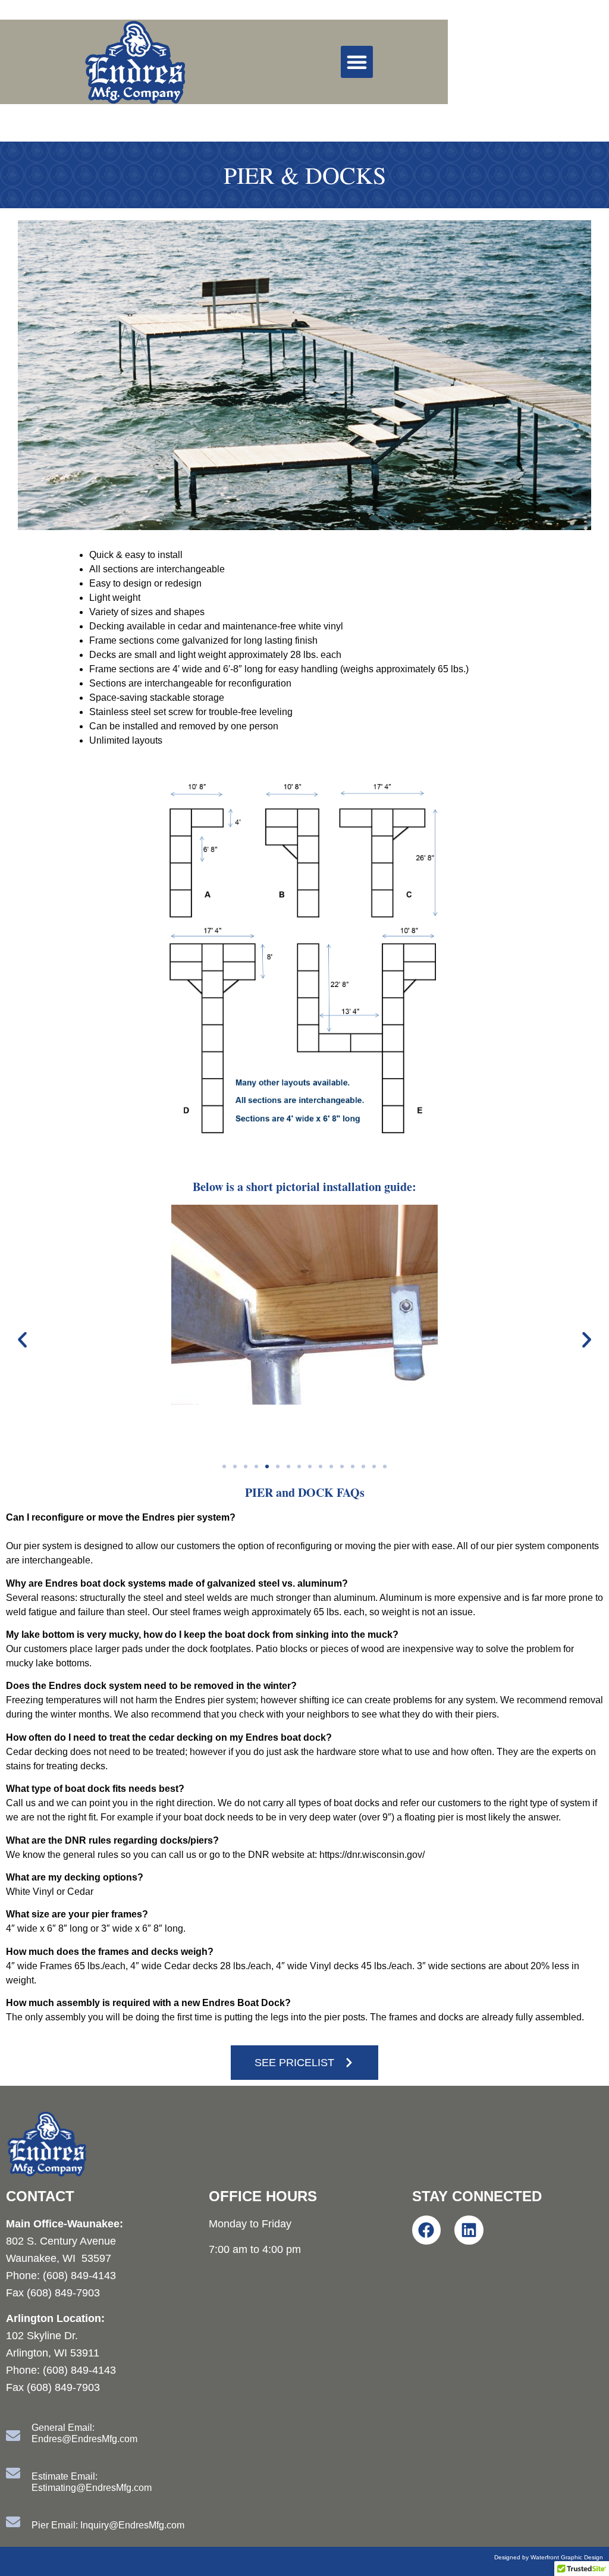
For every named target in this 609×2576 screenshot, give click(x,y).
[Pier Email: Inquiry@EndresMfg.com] (13, 2522)
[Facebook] (427, 2230)
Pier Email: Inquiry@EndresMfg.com (108, 2525)
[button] (357, 62)
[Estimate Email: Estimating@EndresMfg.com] (13, 2473)
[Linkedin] (469, 2230)
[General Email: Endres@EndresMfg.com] (13, 2436)
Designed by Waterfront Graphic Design (549, 2557)
